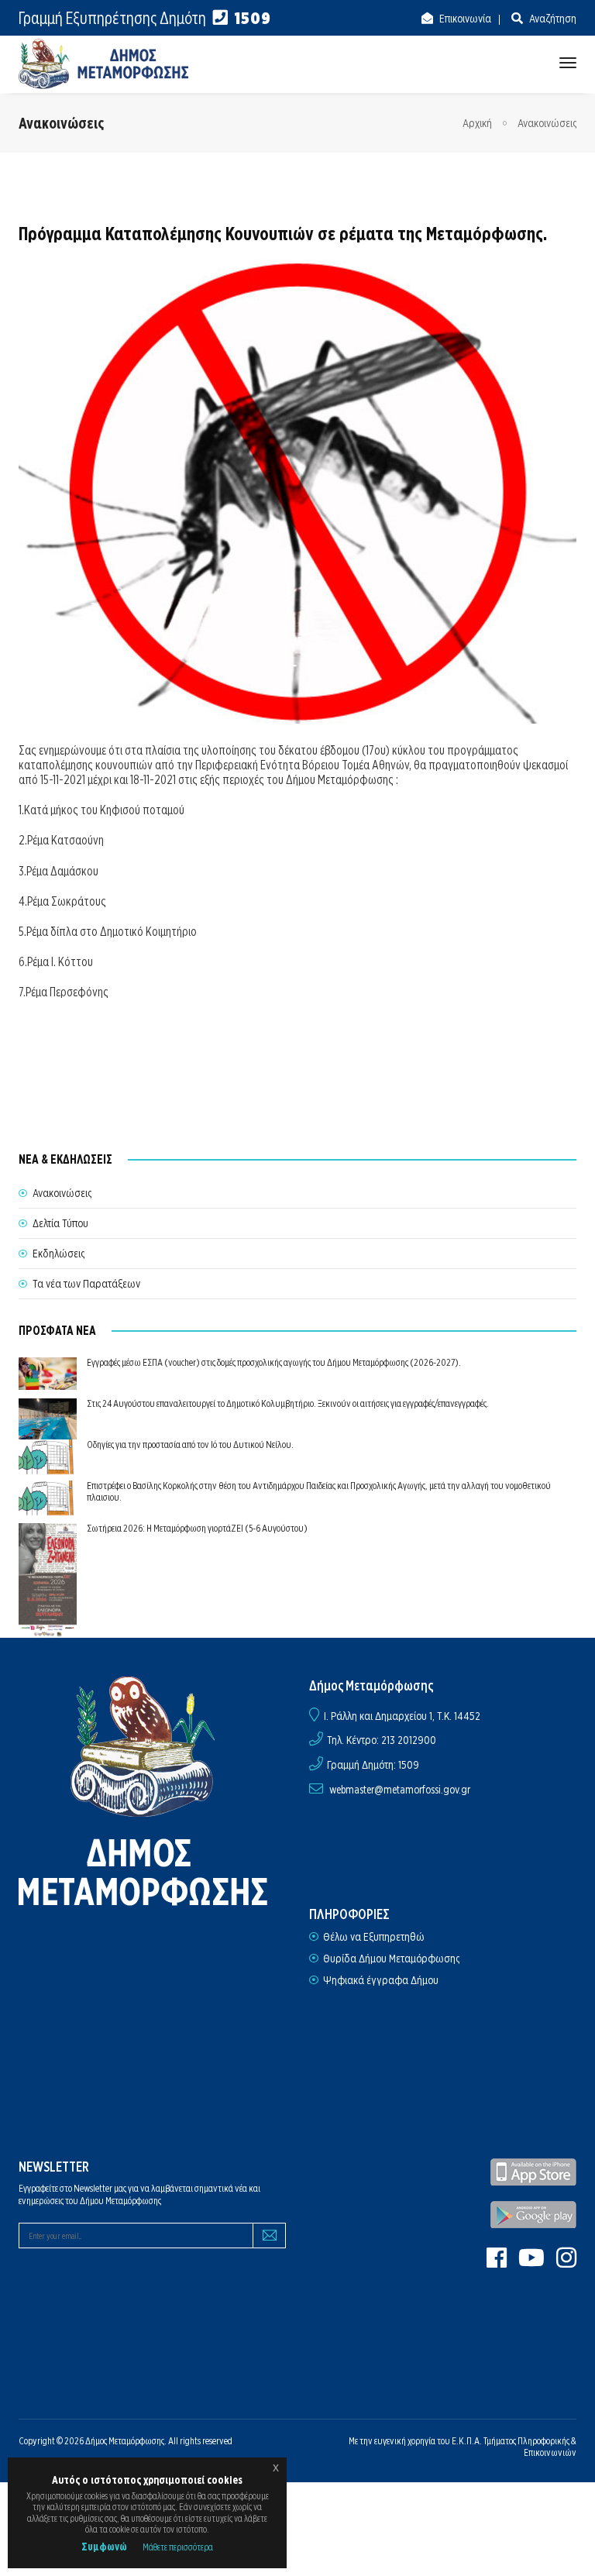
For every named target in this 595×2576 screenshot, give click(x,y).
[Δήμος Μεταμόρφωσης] (104, 64)
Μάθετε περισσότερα (178, 2547)
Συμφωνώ (104, 2547)
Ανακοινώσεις (547, 123)
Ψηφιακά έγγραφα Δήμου (381, 1980)
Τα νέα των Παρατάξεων (86, 1284)
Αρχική (477, 123)
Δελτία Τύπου (60, 1223)
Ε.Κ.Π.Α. (467, 2441)
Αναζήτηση (552, 19)
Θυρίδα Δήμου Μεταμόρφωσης (391, 1959)
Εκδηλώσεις (58, 1254)
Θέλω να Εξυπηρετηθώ (374, 1937)
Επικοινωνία (464, 19)
